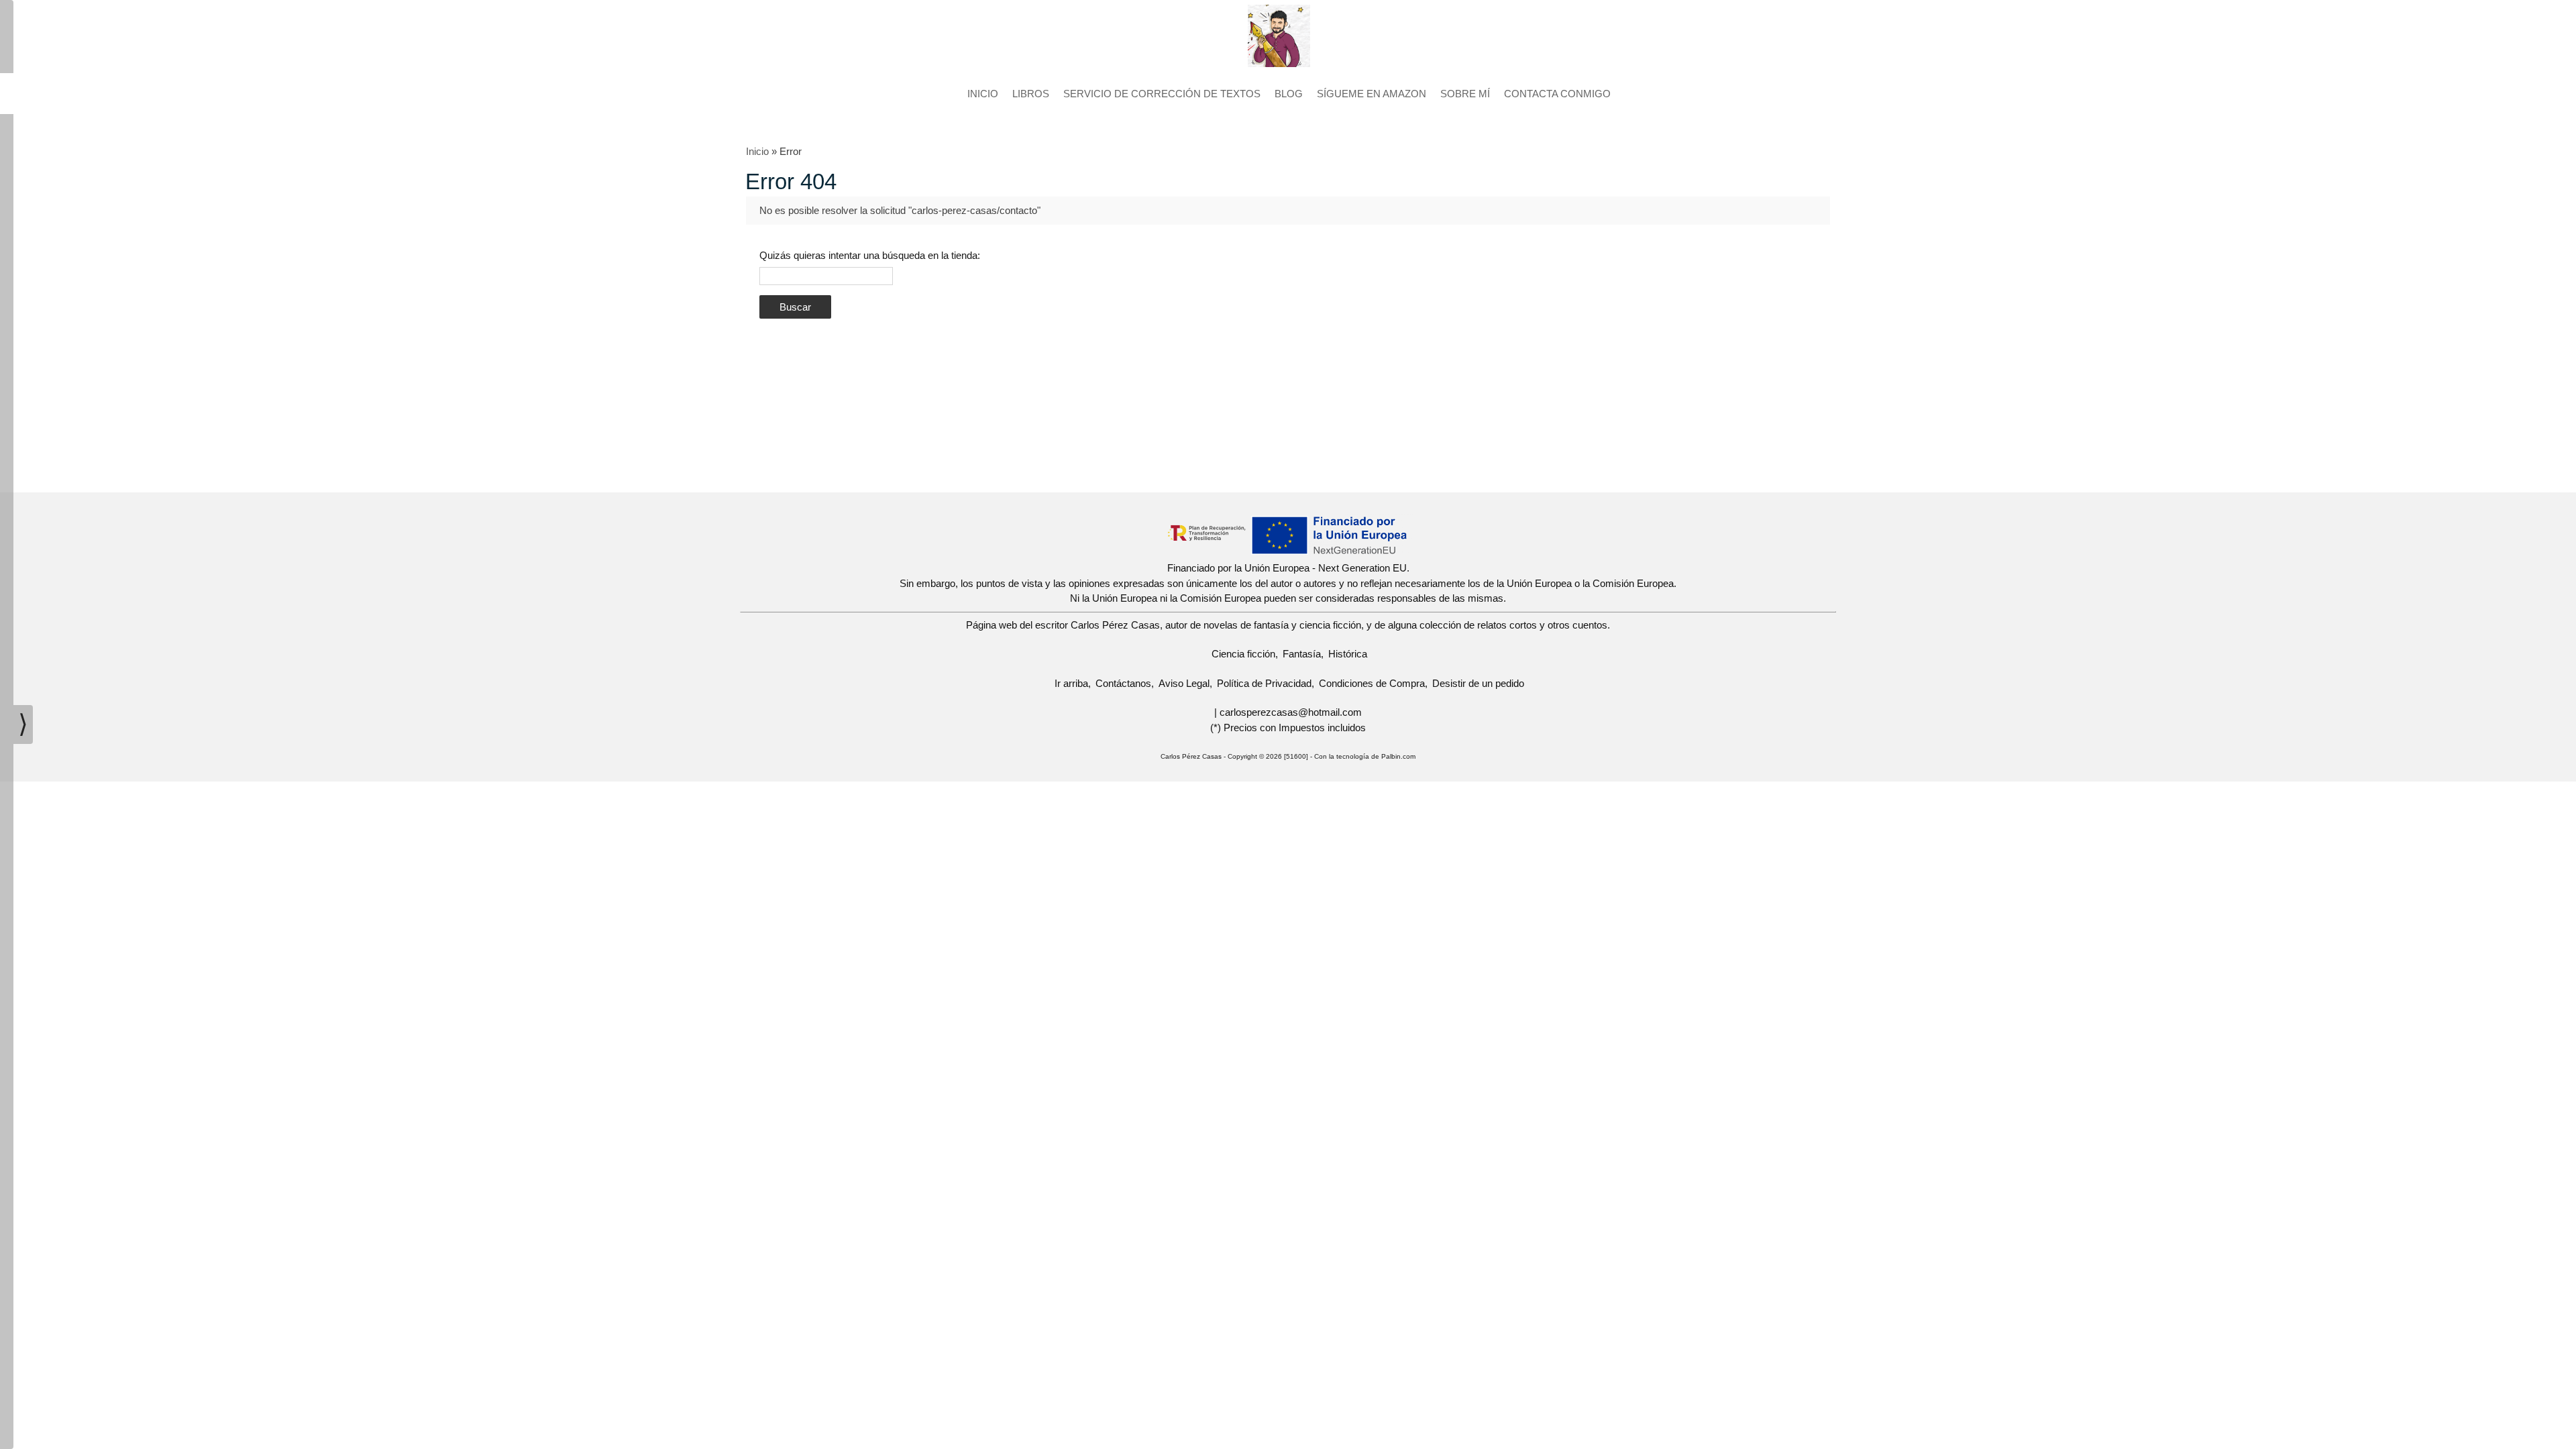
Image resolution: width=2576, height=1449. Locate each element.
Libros (1031, 94)
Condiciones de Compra (1372, 683)
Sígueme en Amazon (1372, 94)
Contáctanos (1123, 683)
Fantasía (1302, 654)
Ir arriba (1071, 683)
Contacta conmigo (1557, 94)
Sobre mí (1465, 94)
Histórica (1348, 654)
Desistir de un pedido (1478, 683)
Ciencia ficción (1243, 654)
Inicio (983, 94)
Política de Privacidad (1264, 683)
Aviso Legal (1184, 683)
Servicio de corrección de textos (1162, 94)
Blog (1289, 94)
